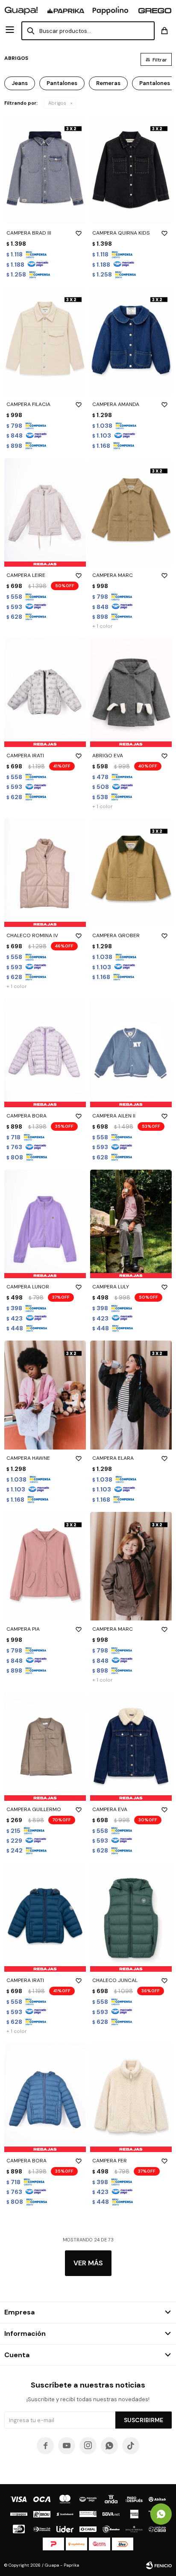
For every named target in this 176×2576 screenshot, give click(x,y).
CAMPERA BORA (26, 1116)
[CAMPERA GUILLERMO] (45, 1746)
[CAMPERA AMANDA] (131, 341)
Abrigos (57, 103)
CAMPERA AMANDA (116, 404)
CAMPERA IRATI (25, 756)
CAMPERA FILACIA (28, 404)
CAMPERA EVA (110, 1809)
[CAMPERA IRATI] (45, 693)
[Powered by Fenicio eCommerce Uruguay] (159, 2565)
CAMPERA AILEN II (114, 1116)
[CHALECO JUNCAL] (131, 1917)
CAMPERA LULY (111, 1287)
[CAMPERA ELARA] (131, 1395)
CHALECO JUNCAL (115, 1980)
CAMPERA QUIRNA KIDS (121, 233)
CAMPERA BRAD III (29, 233)
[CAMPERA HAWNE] (45, 1395)
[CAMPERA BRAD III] (45, 170)
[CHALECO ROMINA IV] (45, 873)
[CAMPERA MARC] (131, 513)
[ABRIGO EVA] (131, 693)
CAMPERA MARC (113, 575)
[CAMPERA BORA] (45, 1053)
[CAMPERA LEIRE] (45, 513)
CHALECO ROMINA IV (32, 935)
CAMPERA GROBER (116, 935)
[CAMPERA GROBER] (131, 873)
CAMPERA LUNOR (28, 1287)
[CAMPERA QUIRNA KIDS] (131, 170)
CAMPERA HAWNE (28, 1458)
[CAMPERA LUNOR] (45, 1224)
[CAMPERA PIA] (45, 1566)
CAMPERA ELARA (113, 1458)
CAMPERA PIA (23, 1629)
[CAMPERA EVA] (131, 1746)
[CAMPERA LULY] (131, 1224)
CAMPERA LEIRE (26, 575)
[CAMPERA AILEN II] (131, 1053)
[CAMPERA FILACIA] (45, 341)
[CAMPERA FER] (131, 2098)
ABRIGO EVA (108, 756)
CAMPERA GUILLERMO (34, 1809)
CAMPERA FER (110, 2161)
